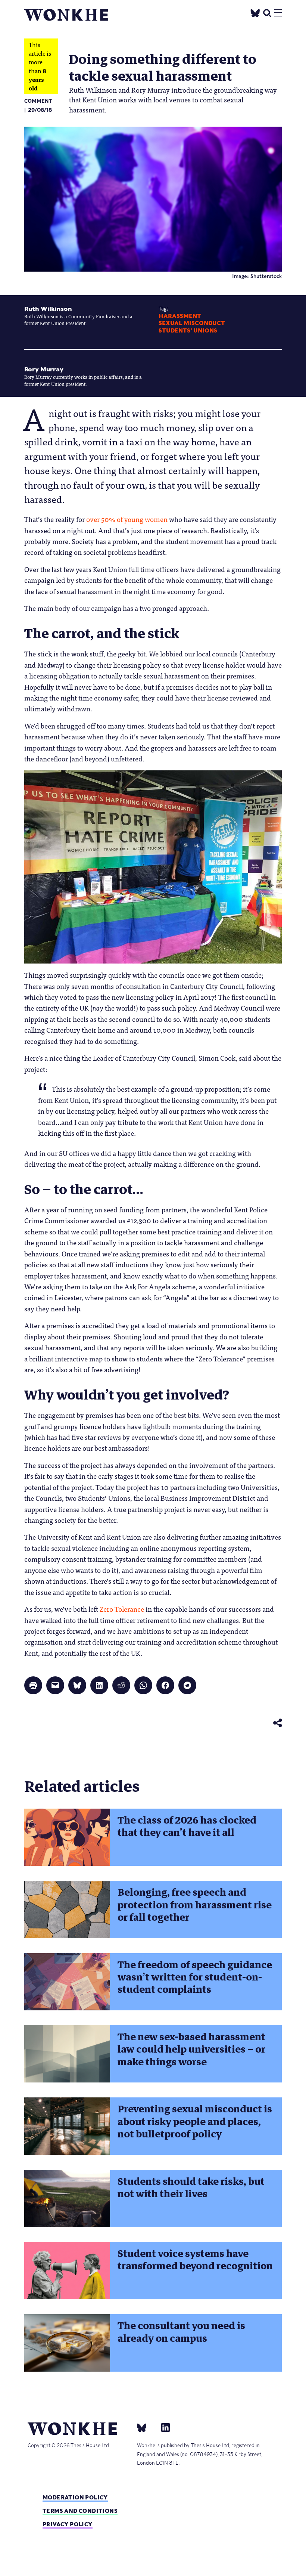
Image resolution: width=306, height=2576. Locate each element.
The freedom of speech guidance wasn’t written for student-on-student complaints (195, 1977)
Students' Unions (188, 331)
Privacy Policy (68, 2524)
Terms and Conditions (80, 2511)
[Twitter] (255, 12)
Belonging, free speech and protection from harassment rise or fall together (195, 1905)
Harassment (180, 316)
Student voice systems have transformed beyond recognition (195, 2260)
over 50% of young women (127, 519)
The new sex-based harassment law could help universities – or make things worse (191, 2049)
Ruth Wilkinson (48, 309)
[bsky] (146, 2427)
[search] (267, 12)
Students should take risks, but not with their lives (191, 2188)
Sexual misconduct (192, 323)
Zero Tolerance (122, 1609)
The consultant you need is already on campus (181, 2332)
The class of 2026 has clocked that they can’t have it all (187, 1826)
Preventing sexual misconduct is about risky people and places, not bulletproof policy (195, 2122)
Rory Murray (44, 369)
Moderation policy (75, 2497)
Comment (38, 101)
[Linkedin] (163, 2427)
